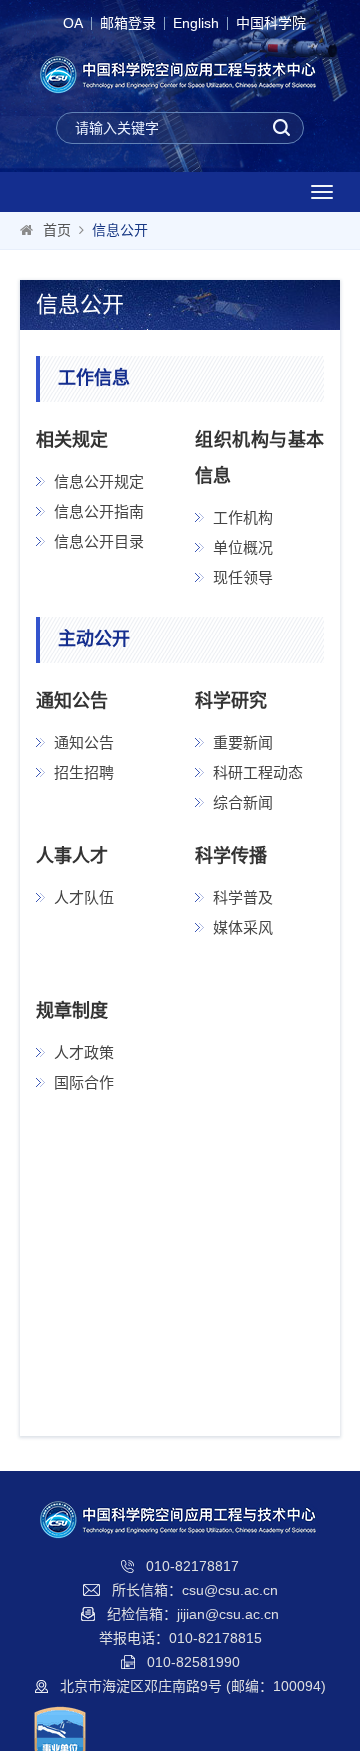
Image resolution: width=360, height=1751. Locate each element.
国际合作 (84, 1082)
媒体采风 (243, 927)
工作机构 (243, 517)
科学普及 (243, 897)
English (196, 23)
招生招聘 (84, 772)
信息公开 (120, 230)
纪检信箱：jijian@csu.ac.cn (193, 1614)
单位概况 (243, 547)
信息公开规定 (99, 481)
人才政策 (84, 1052)
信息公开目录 (99, 541)
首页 (57, 230)
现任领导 (243, 577)
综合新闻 (243, 802)
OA (73, 23)
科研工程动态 (258, 772)
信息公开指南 (99, 511)
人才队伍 (84, 897)
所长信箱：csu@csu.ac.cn (195, 1590)
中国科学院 (271, 23)
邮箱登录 (128, 23)
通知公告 (84, 742)
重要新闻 (243, 742)
